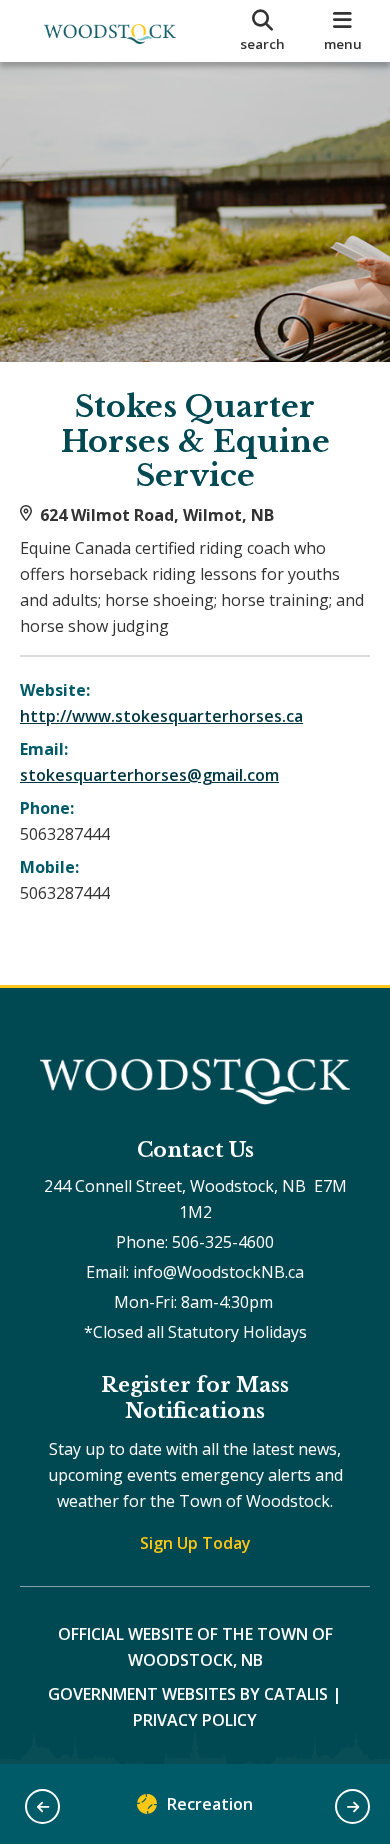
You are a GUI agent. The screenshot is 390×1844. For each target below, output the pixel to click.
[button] (42, 1806)
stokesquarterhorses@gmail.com (149, 775)
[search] (262, 31)
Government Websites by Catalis (188, 1694)
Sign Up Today (195, 1543)
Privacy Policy (195, 1720)
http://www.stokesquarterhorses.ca (161, 716)
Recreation (210, 1804)
